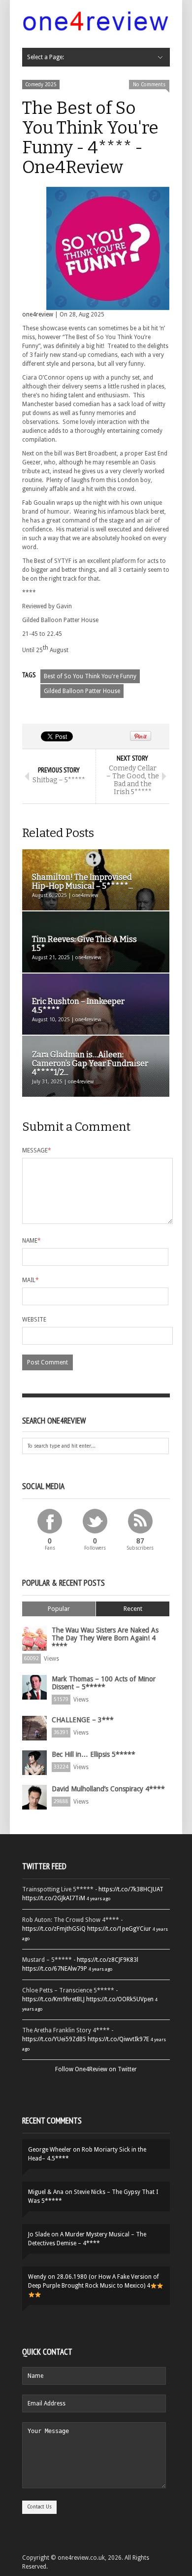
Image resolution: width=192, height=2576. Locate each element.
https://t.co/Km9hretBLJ (53, 1999)
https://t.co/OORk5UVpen (120, 1999)
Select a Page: (46, 57)
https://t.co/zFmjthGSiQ (54, 1929)
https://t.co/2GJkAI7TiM (54, 1898)
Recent (133, 1609)
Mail (31, 1280)
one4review (38, 314)
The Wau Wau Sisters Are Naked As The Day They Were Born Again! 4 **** (105, 1638)
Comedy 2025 (41, 85)
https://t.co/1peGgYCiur (119, 1929)
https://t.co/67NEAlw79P (55, 1969)
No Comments (149, 85)
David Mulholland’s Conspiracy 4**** (108, 1789)
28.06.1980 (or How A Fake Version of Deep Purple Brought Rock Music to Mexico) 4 (94, 2281)
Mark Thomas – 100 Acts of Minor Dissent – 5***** (104, 1683)
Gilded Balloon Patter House (82, 691)
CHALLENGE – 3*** (83, 1720)
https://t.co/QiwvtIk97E (118, 2039)
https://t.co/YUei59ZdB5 (54, 2039)
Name (32, 1241)
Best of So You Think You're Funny (90, 676)
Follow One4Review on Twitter (96, 2069)
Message (37, 1150)
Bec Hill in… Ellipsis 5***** (94, 1754)
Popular (59, 1609)
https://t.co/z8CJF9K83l (108, 1960)
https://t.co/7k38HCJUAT (131, 1889)
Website (34, 1320)
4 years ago (98, 1898)
